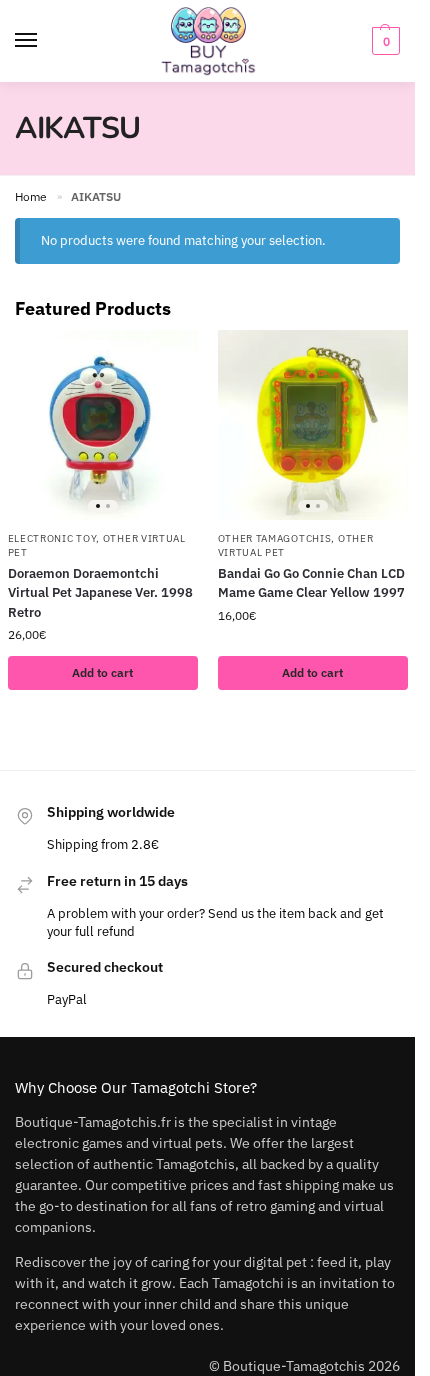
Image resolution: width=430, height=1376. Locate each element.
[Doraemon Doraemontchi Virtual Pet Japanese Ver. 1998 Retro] (103, 425)
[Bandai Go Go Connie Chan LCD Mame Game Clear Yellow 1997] (313, 425)
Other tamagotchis (275, 538)
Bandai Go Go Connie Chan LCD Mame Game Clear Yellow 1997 (311, 583)
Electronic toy (52, 538)
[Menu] (45, 41)
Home (31, 196)
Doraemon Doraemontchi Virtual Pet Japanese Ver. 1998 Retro (100, 593)
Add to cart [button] (102, 672)
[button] (383, 41)
